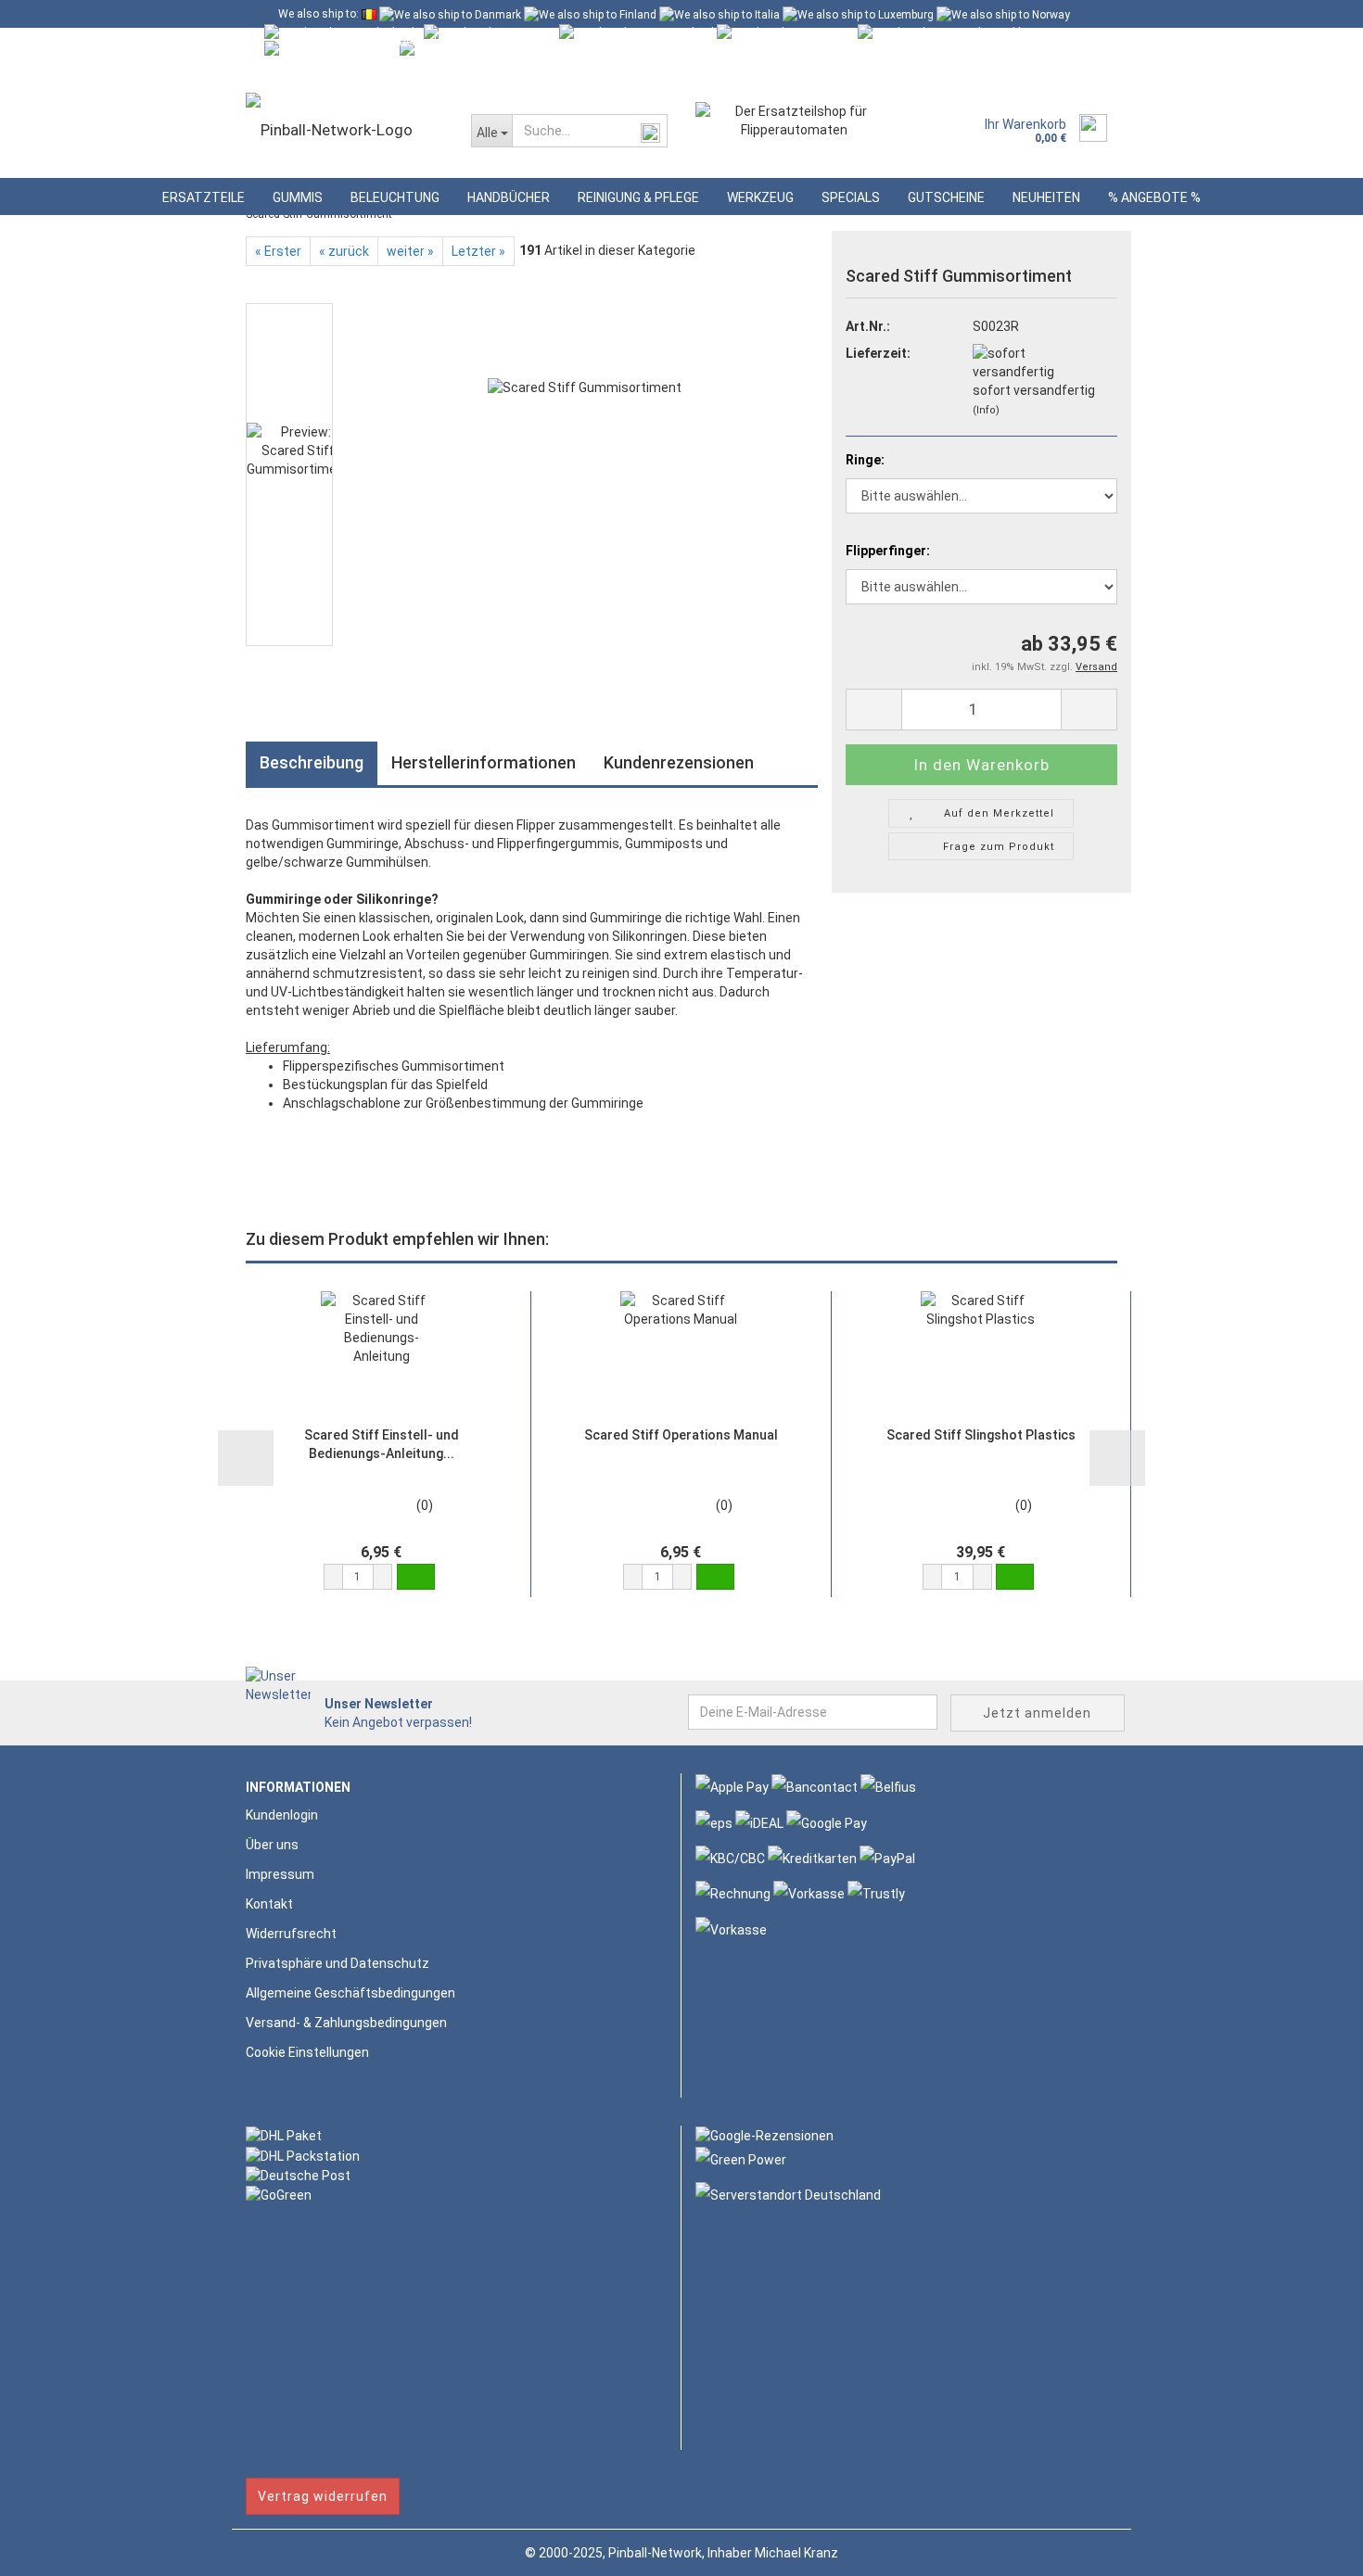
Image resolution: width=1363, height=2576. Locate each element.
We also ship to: (318, 14)
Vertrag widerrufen (323, 2496)
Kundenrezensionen (679, 762)
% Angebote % (1154, 197)
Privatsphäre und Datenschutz (338, 1963)
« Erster (278, 251)
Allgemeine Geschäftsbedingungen (350, 1993)
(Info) (986, 410)
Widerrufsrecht (291, 1934)
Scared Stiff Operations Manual (681, 1435)
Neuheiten (1046, 197)
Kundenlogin (419, 70)
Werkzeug (760, 197)
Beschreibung (312, 762)
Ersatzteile (204, 197)
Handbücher (509, 197)
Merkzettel (523, 70)
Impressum (280, 1874)
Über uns (272, 1845)
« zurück (344, 251)
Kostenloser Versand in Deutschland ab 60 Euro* (400, 42)
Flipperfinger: (888, 551)
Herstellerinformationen (484, 762)
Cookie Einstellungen (307, 2052)
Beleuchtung (395, 197)
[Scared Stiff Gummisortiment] (585, 474)
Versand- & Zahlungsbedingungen (346, 2023)
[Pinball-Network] (344, 130)
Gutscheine (946, 197)
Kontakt (269, 1904)
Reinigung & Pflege (638, 197)
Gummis (298, 197)
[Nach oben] (1312, 2548)
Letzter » (478, 251)
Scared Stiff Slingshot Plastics (981, 1435)
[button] (333, 1577)
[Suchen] (650, 132)
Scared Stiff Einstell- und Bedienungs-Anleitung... (382, 1444)
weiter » (410, 251)
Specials (851, 197)
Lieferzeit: (878, 353)
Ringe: (865, 460)
